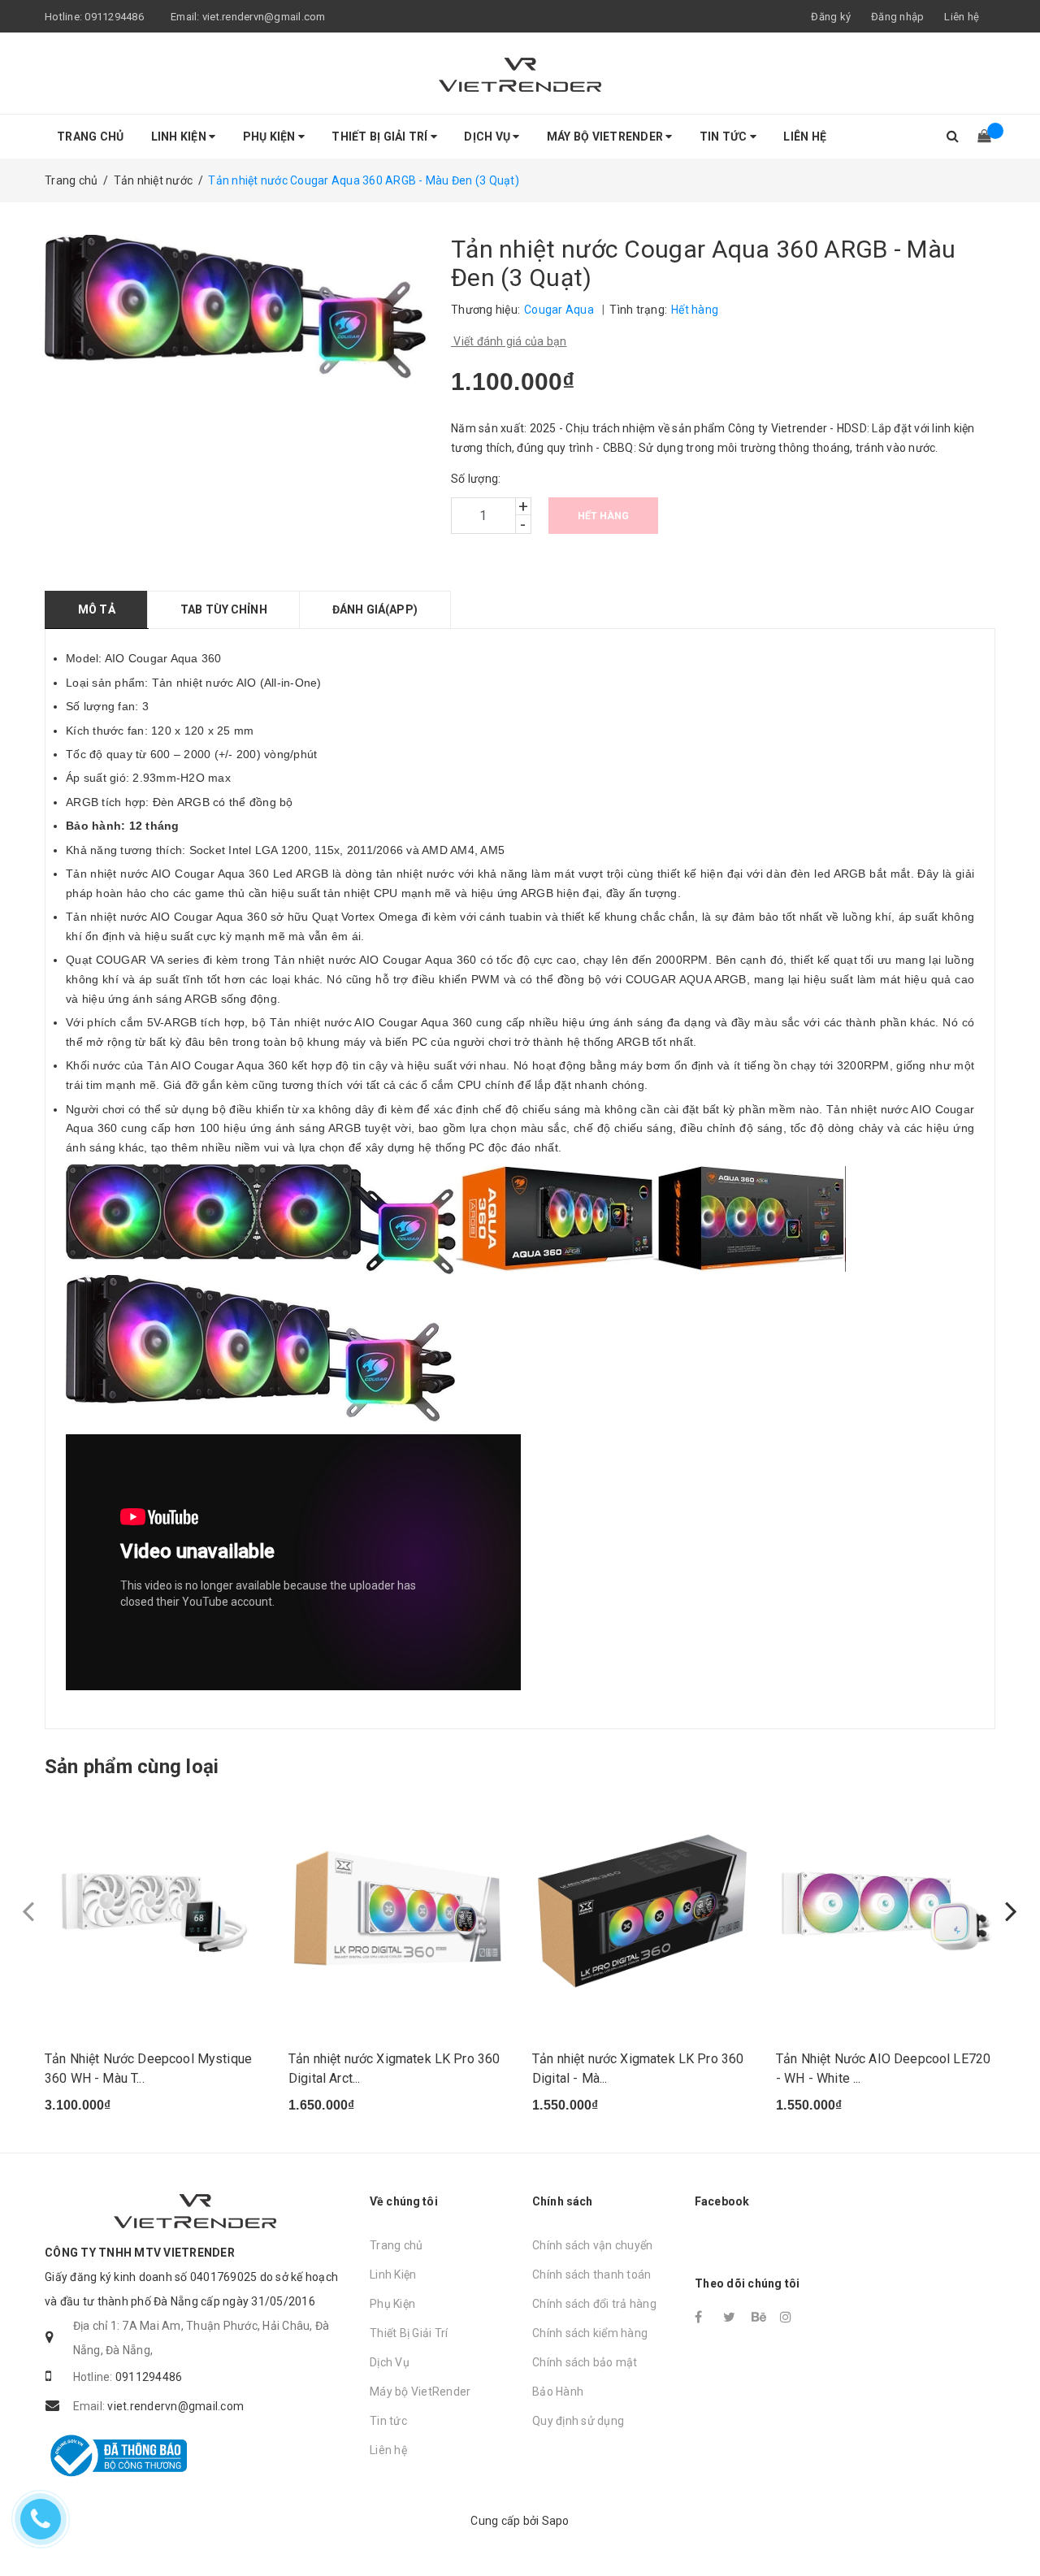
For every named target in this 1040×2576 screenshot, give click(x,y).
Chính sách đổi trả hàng (594, 2304)
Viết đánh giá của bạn (509, 341)
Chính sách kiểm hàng (590, 2333)
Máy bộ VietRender (607, 137)
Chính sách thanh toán (591, 2275)
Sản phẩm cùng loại (132, 1767)
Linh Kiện (180, 137)
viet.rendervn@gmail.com (264, 17)
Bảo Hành (558, 2392)
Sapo (556, 2521)
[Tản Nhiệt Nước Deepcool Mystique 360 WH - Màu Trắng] (154, 1911)
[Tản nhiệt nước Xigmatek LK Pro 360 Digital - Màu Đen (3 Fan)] (642, 1911)
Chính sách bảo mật (585, 2362)
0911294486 (114, 17)
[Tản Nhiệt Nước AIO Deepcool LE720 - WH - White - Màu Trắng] (886, 1911)
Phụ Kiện (271, 137)
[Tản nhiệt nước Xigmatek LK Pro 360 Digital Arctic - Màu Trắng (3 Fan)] (398, 1911)
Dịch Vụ (488, 137)
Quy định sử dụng (578, 2421)
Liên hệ (962, 17)
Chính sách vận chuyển (592, 2245)
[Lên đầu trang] (1012, 2527)
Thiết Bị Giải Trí (381, 137)
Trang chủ (90, 137)
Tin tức (725, 137)
